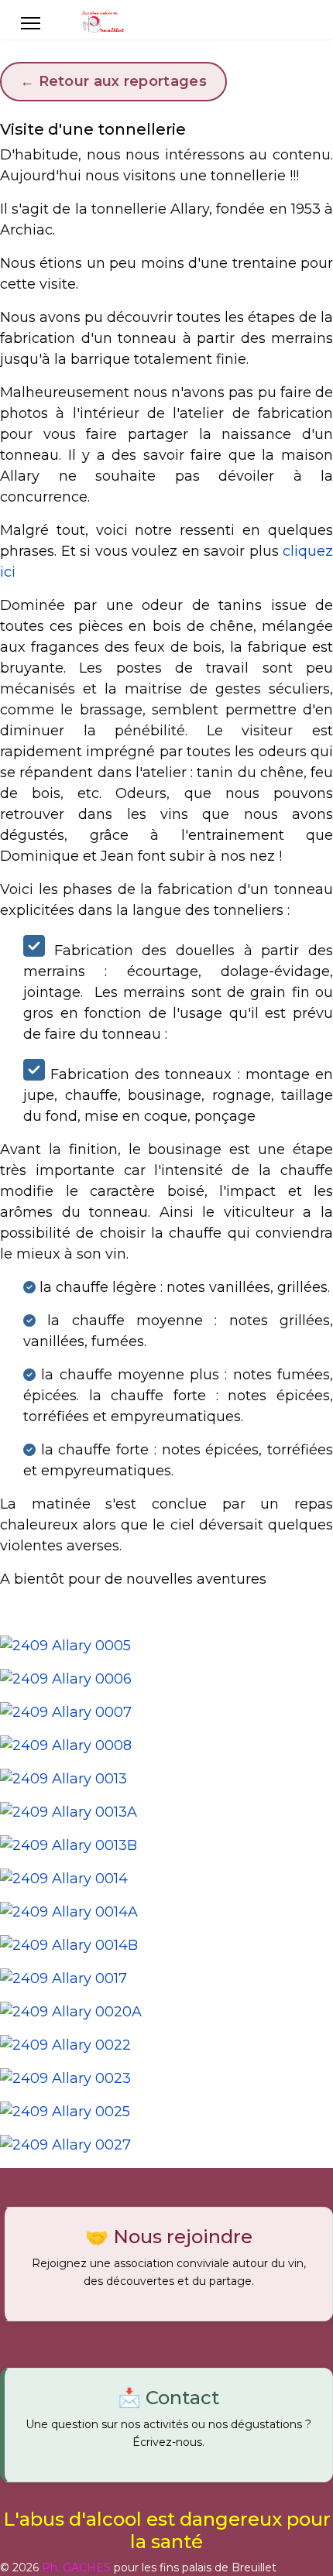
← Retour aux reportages (113, 81)
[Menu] (31, 23)
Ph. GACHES (76, 2567)
